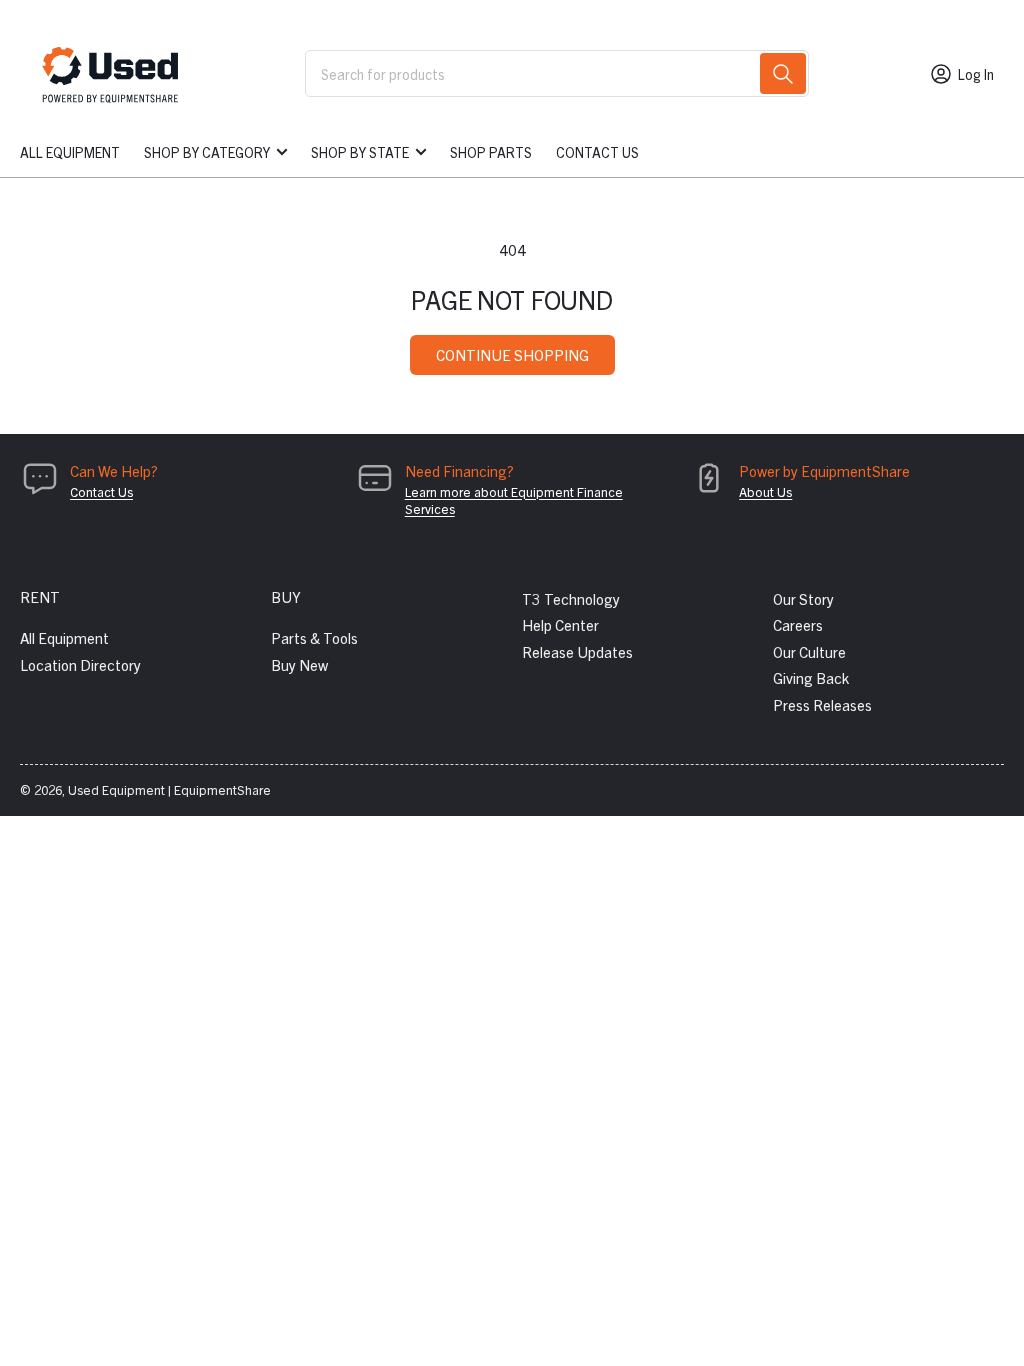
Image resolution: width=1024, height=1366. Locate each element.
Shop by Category (207, 152)
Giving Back (811, 677)
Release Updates (577, 651)
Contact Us (597, 152)
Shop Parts (491, 152)
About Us (765, 491)
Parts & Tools (314, 637)
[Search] (783, 73)
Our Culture (809, 651)
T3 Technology (571, 598)
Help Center (560, 624)
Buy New (299, 664)
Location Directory (80, 664)
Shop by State (360, 152)
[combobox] (557, 73)
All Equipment (70, 152)
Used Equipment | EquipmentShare (169, 789)
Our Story (803, 598)
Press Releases (822, 704)
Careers (798, 624)
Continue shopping (512, 354)
